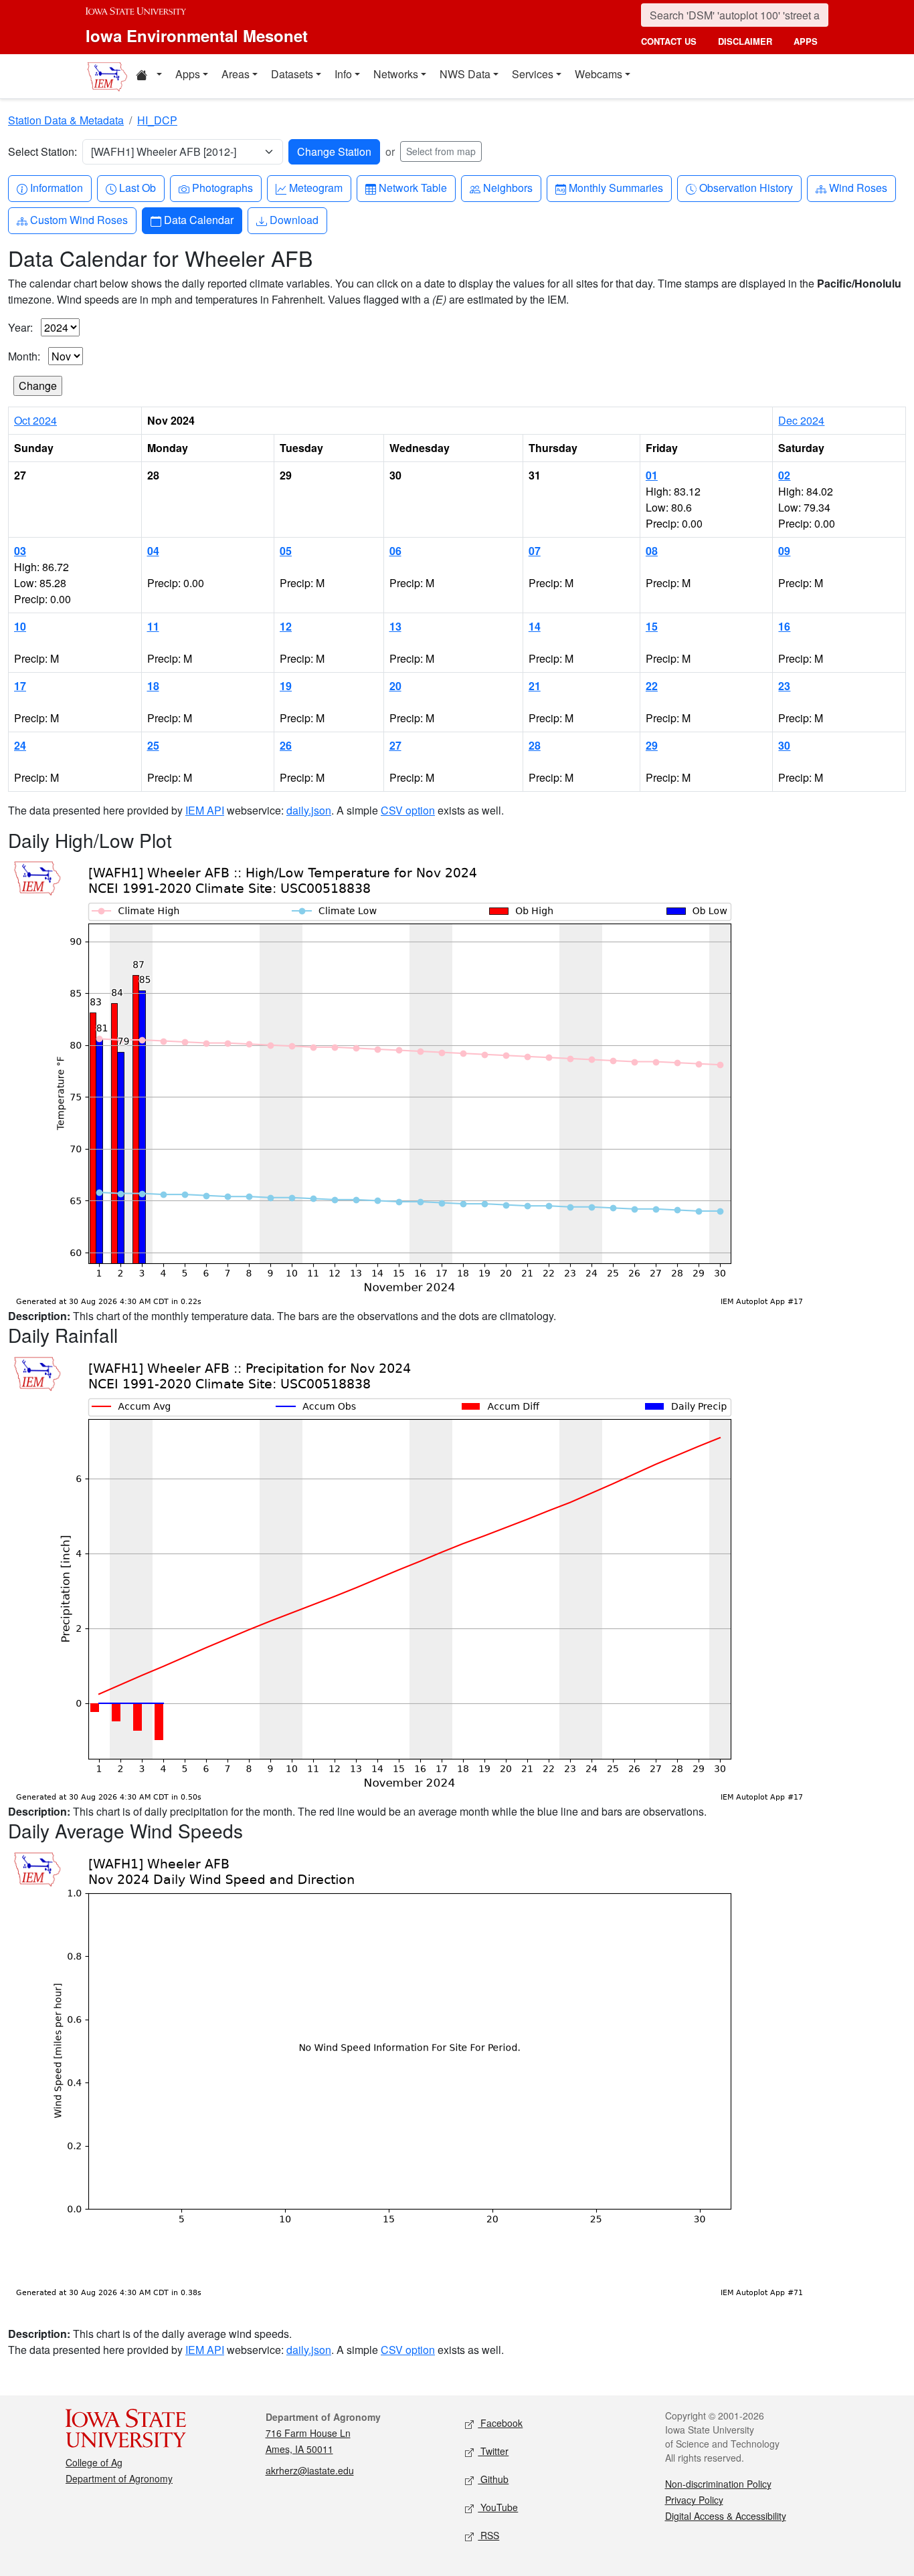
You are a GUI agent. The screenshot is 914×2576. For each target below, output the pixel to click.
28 (535, 745)
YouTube (498, 2507)
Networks (396, 74)
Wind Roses (858, 187)
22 (652, 686)
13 (395, 626)
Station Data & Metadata (66, 120)
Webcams (599, 74)
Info (343, 74)
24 (20, 745)
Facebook (500, 2423)
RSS (488, 2535)
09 (784, 551)
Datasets (292, 74)
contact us (669, 41)
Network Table (413, 187)
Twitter (493, 2451)
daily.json (309, 810)
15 (652, 626)
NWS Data (465, 74)
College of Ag (94, 2462)
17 (20, 686)
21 (535, 686)
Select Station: (42, 151)
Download (294, 219)
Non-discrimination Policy (718, 2484)
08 (652, 551)
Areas (236, 74)
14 (535, 626)
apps (806, 41)
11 (153, 626)
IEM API (205, 810)
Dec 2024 (801, 420)
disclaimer (745, 41)
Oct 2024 (35, 420)
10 (20, 626)
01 (652, 475)
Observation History (746, 187)
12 (286, 626)
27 (395, 745)
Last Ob (137, 187)
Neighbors (508, 187)
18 (153, 686)
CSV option (408, 810)
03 (20, 551)
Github (493, 2479)
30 (784, 745)
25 (153, 745)
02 (784, 475)
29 (652, 745)
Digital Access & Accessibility (726, 2516)
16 (784, 626)
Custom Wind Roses (79, 219)
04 (153, 551)
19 (286, 686)
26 (286, 745)
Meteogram (315, 187)
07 (535, 551)
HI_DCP (157, 120)
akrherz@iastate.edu (310, 2470)
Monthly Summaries (616, 187)
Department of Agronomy (119, 2478)
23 (784, 686)
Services (533, 74)
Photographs (222, 187)
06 (395, 551)
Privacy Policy (694, 2500)
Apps (188, 74)
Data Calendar (198, 219)
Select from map (441, 151)
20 (395, 686)
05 (286, 551)
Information (56, 187)
